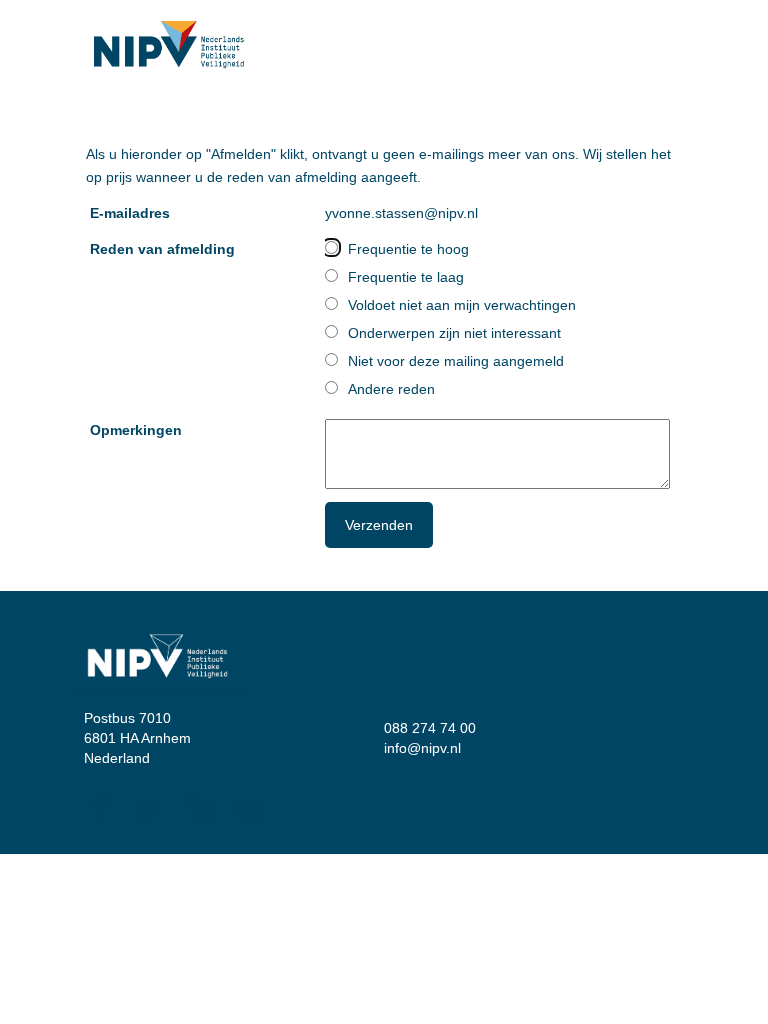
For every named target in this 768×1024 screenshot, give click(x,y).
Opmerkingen (136, 430)
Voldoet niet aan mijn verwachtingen (462, 305)
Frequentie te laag (406, 277)
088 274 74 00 (430, 728)
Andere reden (391, 389)
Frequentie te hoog (408, 249)
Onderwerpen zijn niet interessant (454, 333)
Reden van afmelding (162, 249)
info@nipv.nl (422, 748)
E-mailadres (130, 213)
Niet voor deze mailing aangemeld (456, 361)
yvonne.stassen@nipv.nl (401, 213)
